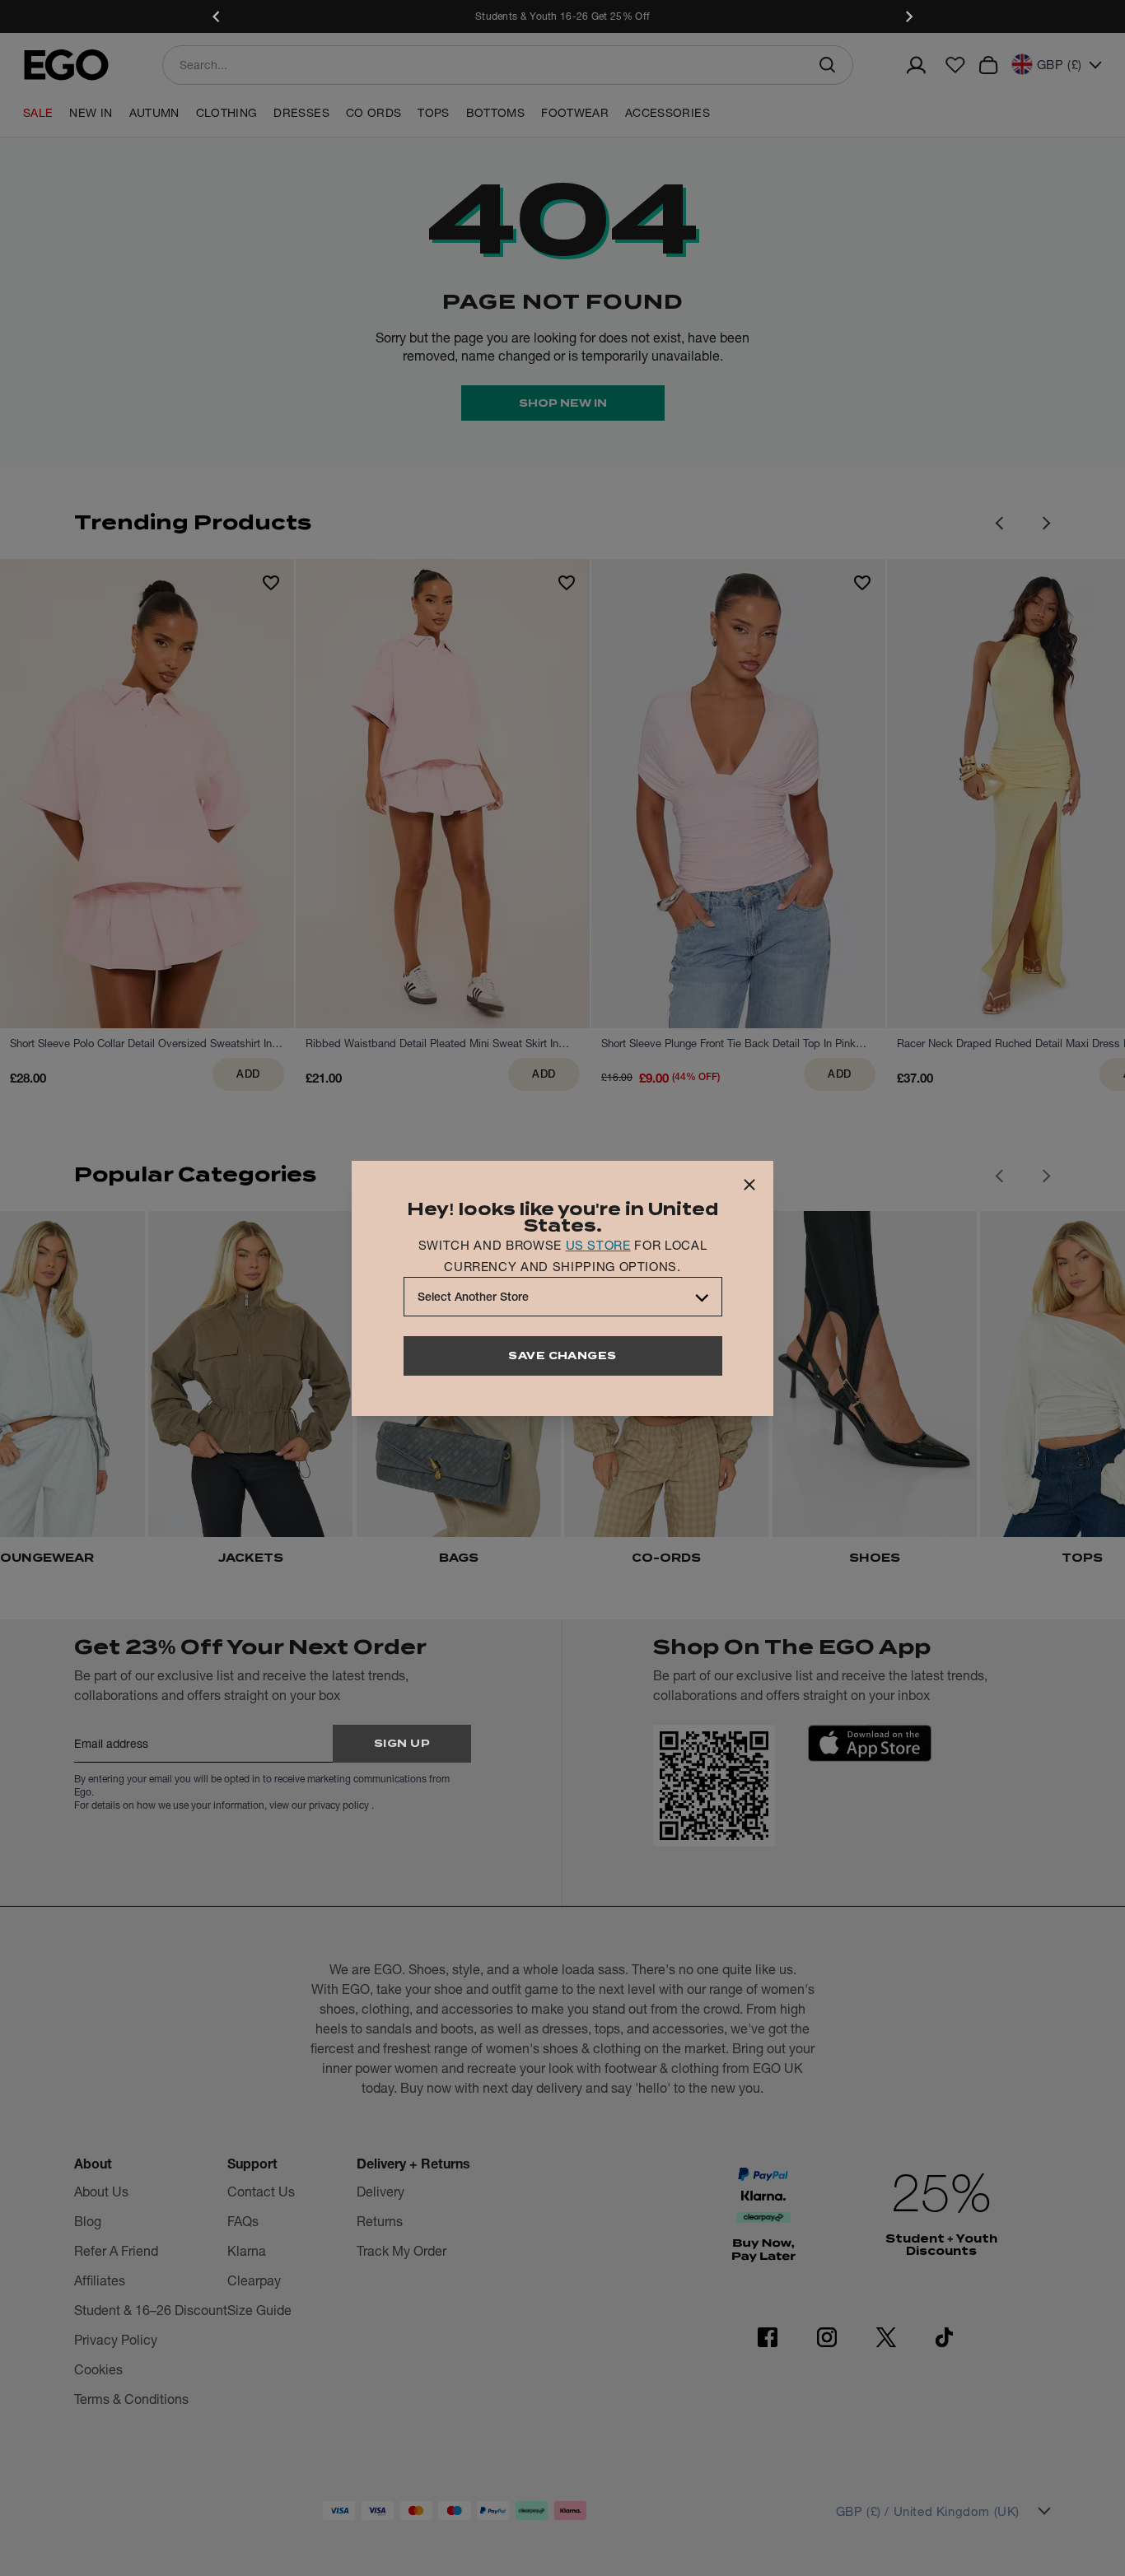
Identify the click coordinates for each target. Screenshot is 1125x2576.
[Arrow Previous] (999, 523)
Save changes (562, 1356)
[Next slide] (908, 16)
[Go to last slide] (999, 1176)
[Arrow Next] (1047, 523)
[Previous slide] (217, 16)
